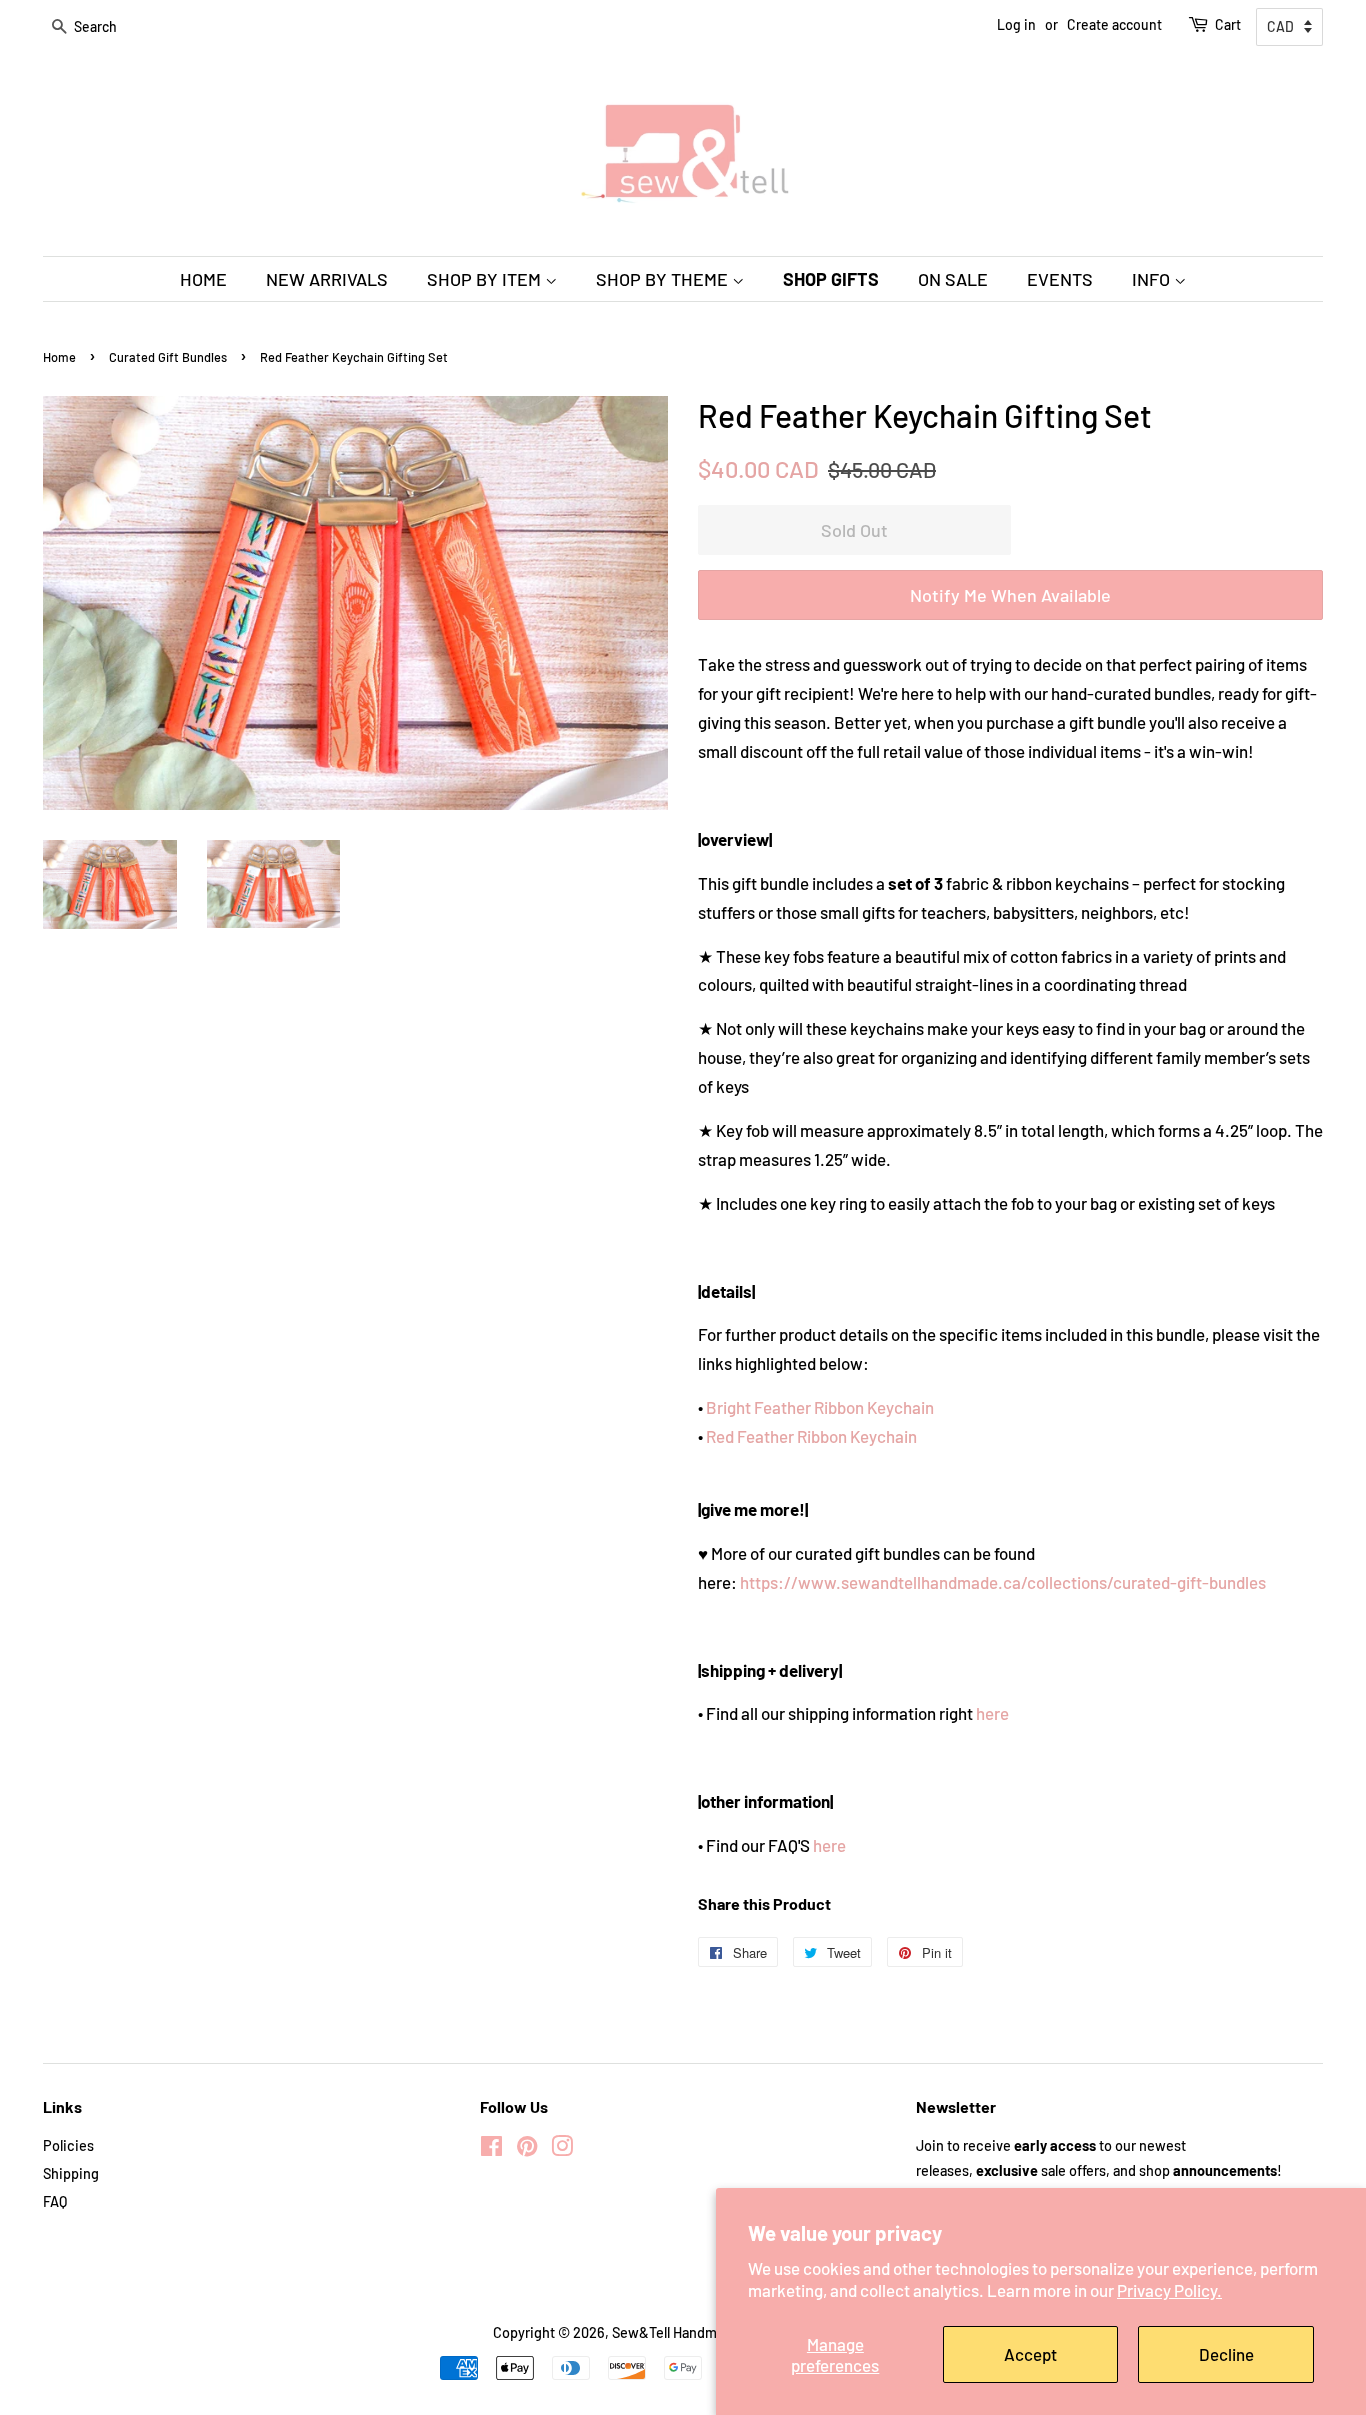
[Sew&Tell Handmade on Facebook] (491, 2149)
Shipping (71, 2173)
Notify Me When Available (1010, 595)
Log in (1016, 24)
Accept (1030, 2354)
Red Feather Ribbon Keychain (811, 1436)
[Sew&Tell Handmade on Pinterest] (527, 2149)
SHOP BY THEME (664, 279)
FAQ (55, 2201)
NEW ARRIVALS (327, 279)
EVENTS (1060, 279)
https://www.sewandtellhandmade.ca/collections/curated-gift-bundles (1003, 1582)
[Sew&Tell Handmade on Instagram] (562, 2149)
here (992, 1713)
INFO (1153, 279)
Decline (1226, 2354)
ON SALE (953, 279)
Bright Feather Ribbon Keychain (820, 1407)
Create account (1114, 24)
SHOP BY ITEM (486, 279)
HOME (203, 279)
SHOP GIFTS (831, 279)
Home (59, 357)
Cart (1228, 24)
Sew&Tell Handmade (676, 2332)
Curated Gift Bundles (168, 357)
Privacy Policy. (1169, 2290)
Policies (68, 2145)
